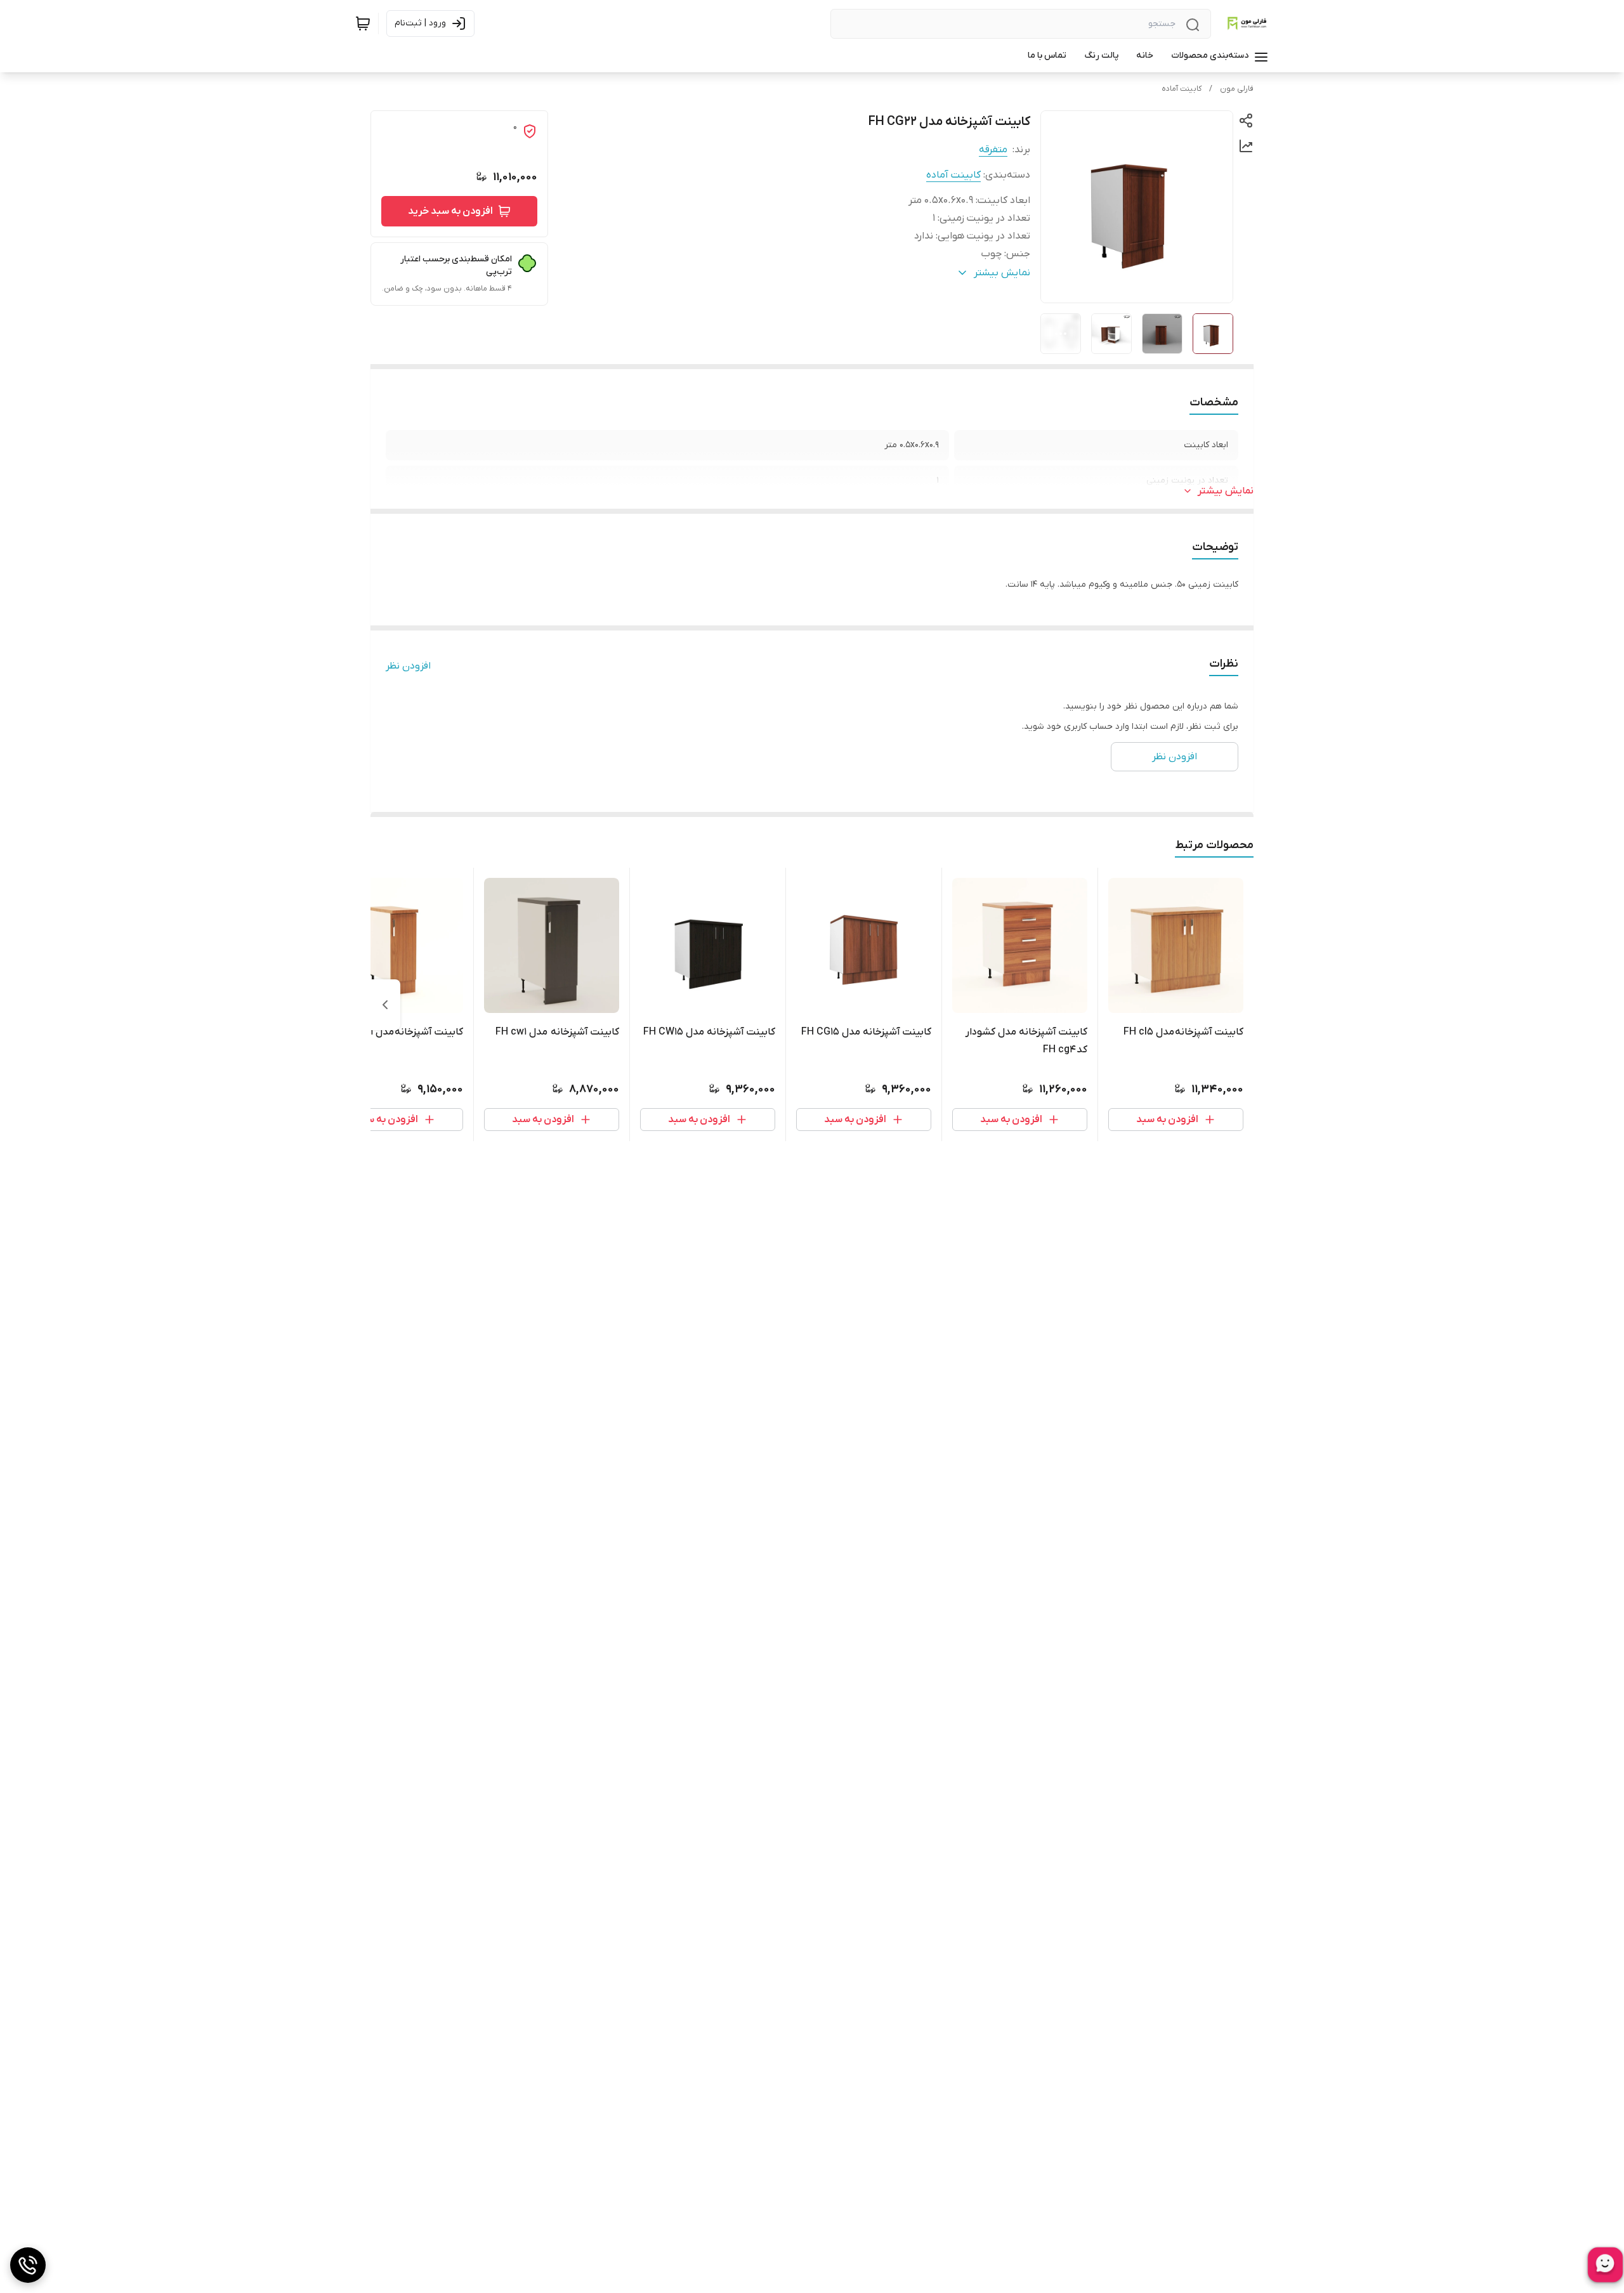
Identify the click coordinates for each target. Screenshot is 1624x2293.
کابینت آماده (1182, 89)
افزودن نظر (408, 666)
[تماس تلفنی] (28, 2265)
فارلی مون (1237, 89)
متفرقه (993, 150)
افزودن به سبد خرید (450, 211)
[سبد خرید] (363, 23)
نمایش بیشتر (1226, 491)
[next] (385, 1005)
